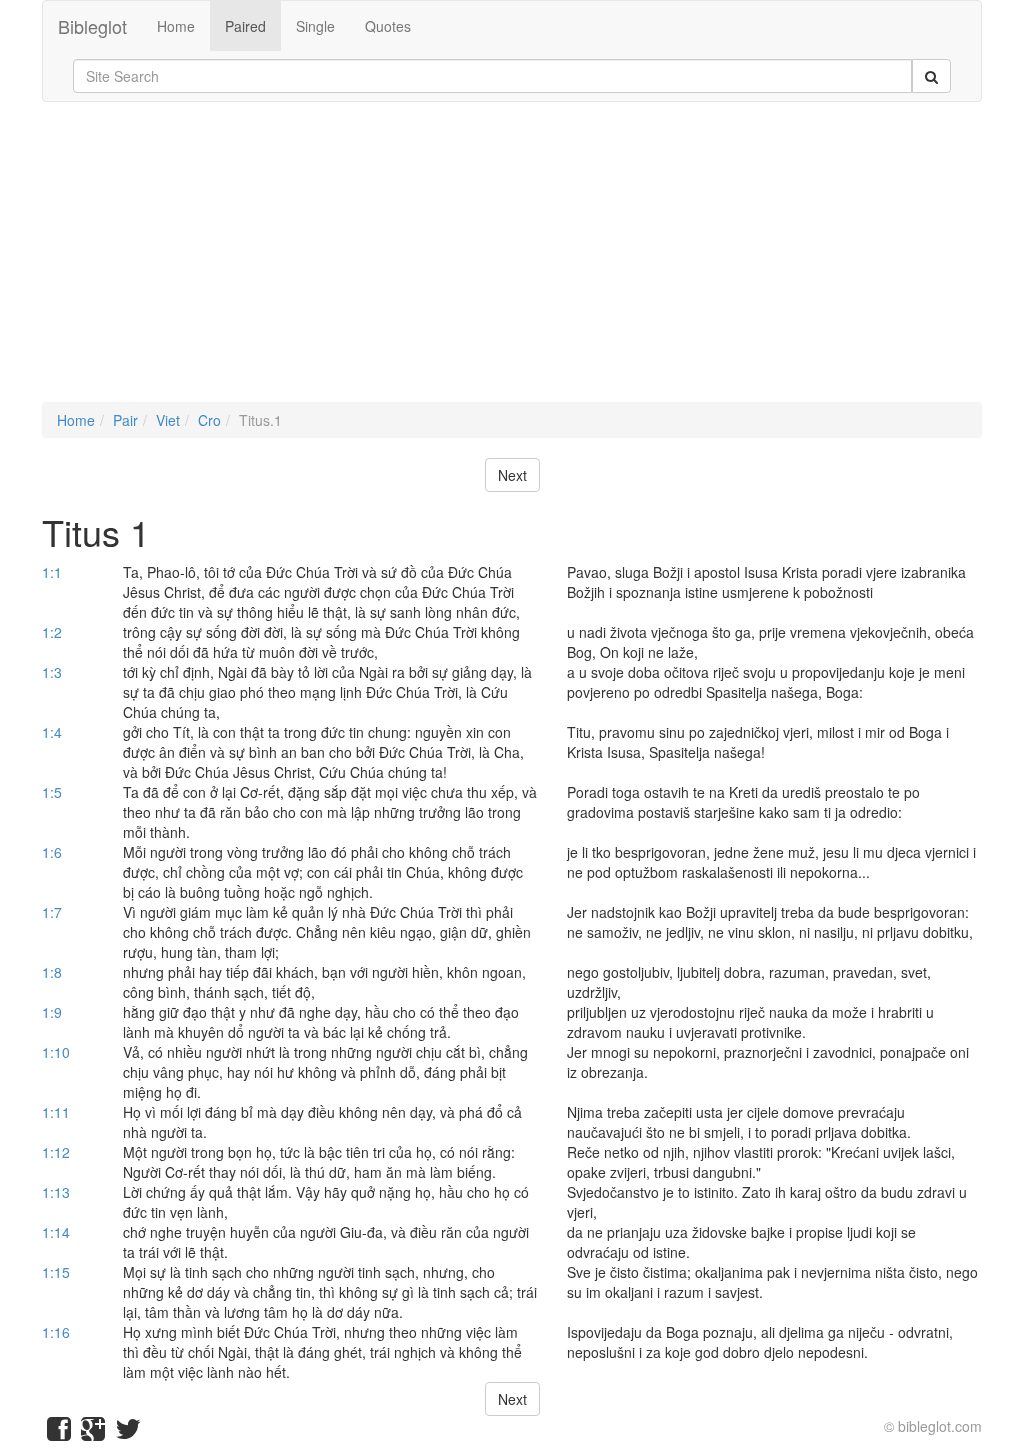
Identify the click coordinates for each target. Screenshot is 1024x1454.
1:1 (52, 572)
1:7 (52, 912)
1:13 (56, 1192)
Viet (168, 420)
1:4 (52, 732)
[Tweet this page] (128, 1433)
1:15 (56, 1272)
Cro (209, 420)
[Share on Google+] (93, 1433)
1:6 (52, 852)
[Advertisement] (512, 262)
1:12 (56, 1152)
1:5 (52, 792)
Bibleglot (92, 26)
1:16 (56, 1332)
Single (315, 26)
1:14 (56, 1232)
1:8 (52, 972)
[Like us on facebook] (59, 1433)
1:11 (56, 1112)
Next (512, 475)
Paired (245, 26)
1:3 (52, 672)
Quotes (388, 26)
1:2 (52, 632)
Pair (125, 420)
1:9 (52, 1012)
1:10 (56, 1052)
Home (176, 26)
